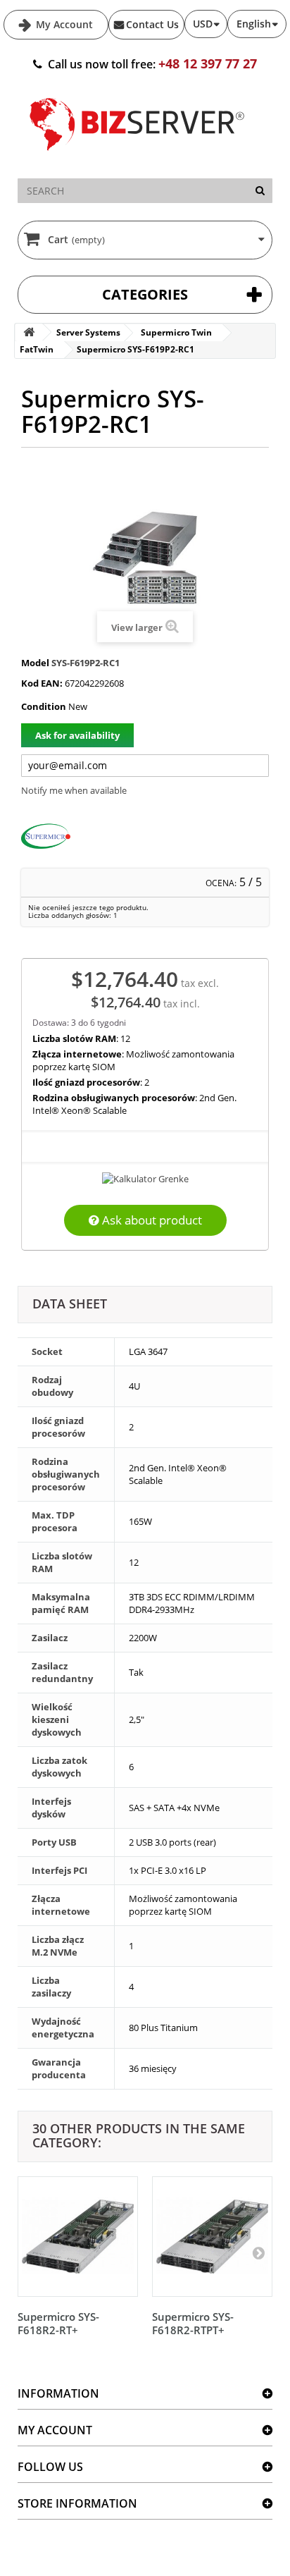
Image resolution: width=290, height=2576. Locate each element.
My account (55, 2430)
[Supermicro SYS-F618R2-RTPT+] (212, 2237)
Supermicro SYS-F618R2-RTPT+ (193, 2323)
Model (35, 663)
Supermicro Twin (176, 332)
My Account (63, 24)
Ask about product (151, 1220)
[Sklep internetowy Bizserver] (137, 157)
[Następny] (258, 2252)
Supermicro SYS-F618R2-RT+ (58, 2323)
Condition (44, 706)
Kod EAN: (42, 683)
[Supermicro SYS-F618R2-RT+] (78, 2237)
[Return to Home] (29, 332)
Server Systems (88, 332)
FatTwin (37, 349)
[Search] (260, 191)
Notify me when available (74, 790)
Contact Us (152, 24)
